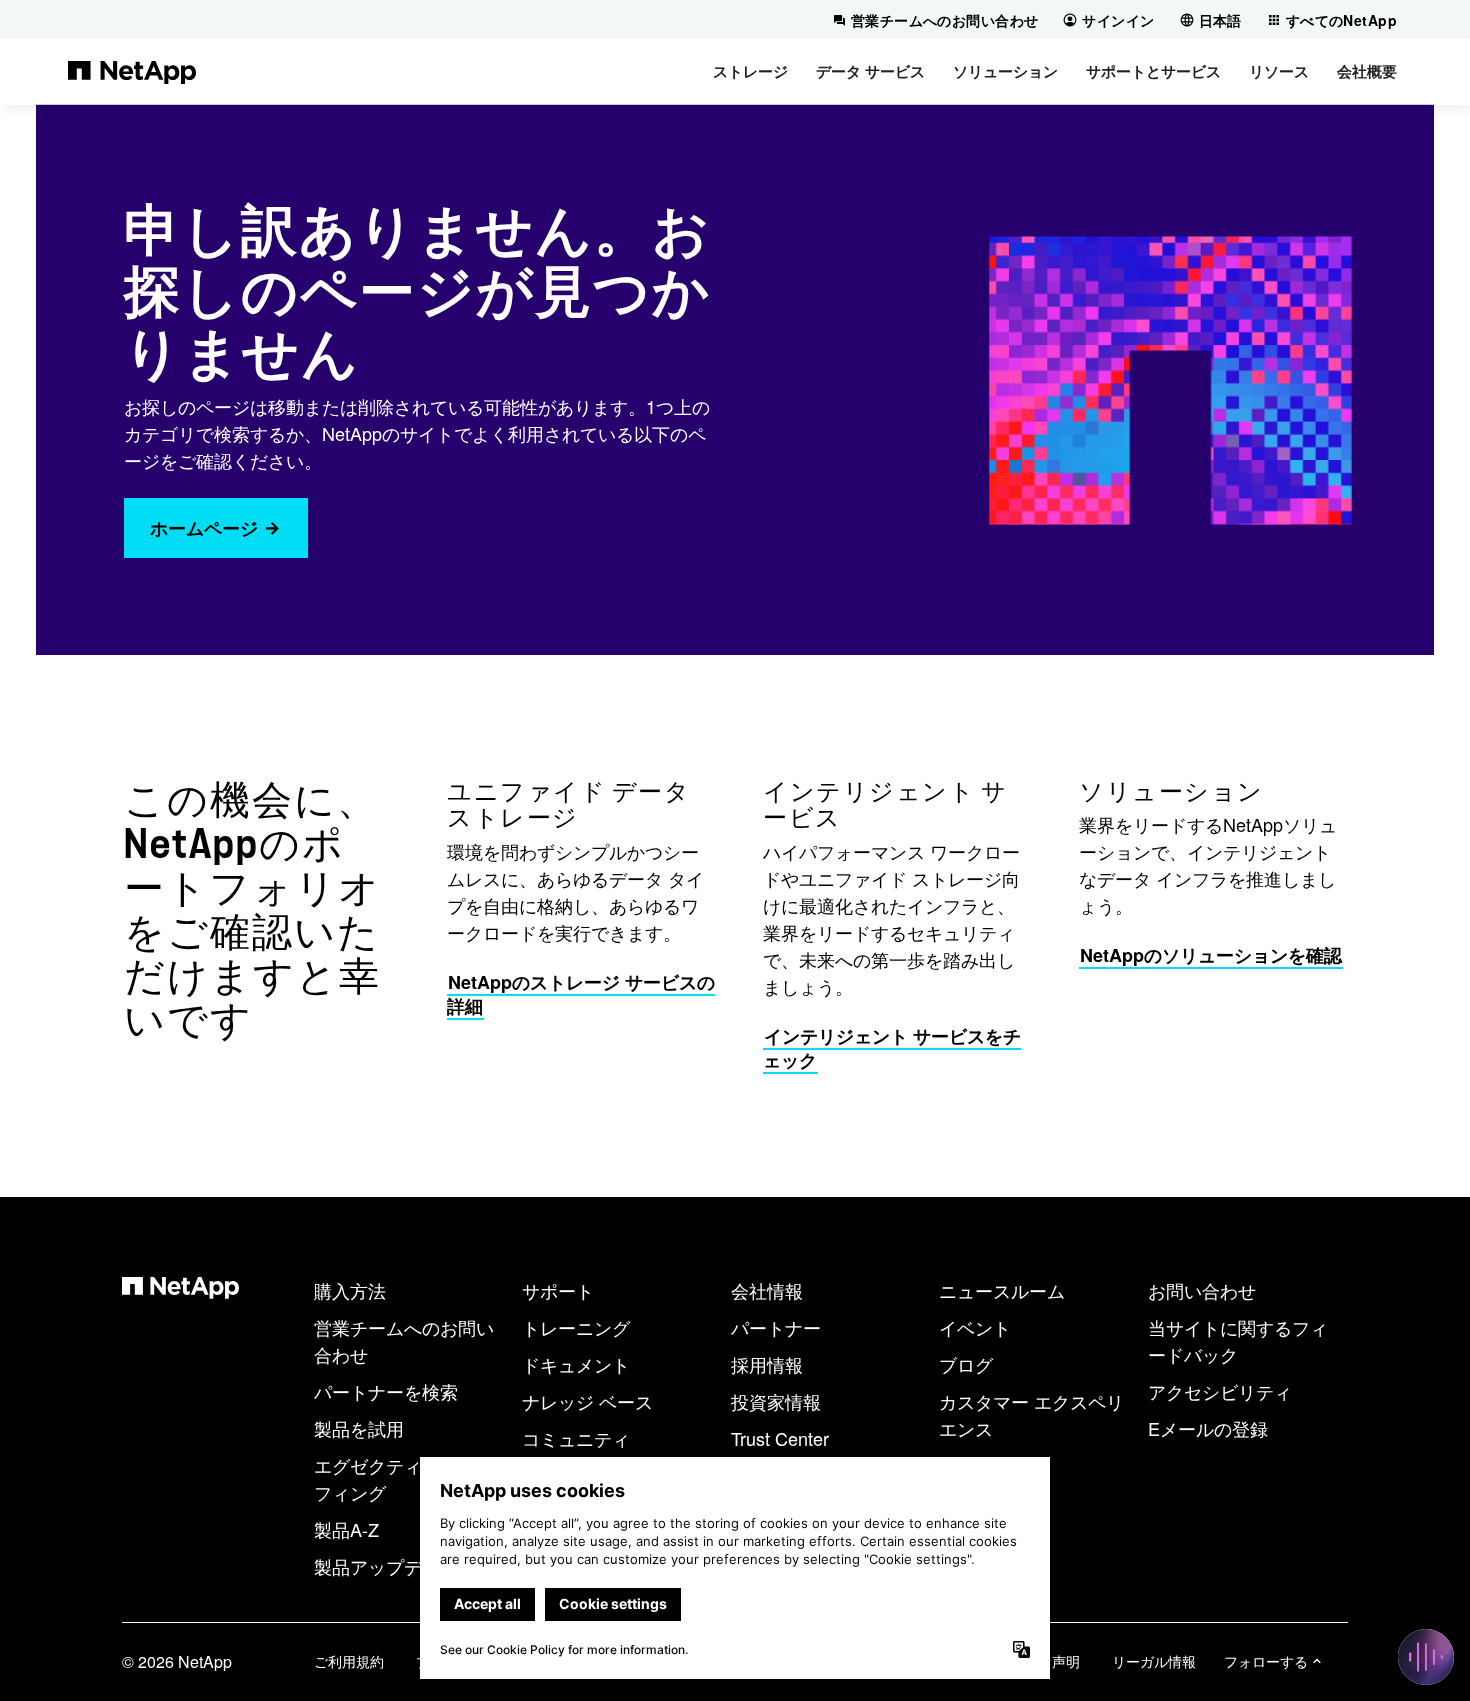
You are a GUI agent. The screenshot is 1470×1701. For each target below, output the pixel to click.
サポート (558, 1290)
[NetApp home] (132, 71)
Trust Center (780, 1438)
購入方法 (350, 1290)
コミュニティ (576, 1438)
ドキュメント (576, 1364)
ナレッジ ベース (587, 1401)
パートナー (776, 1327)
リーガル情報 (1154, 1661)
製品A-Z (346, 1529)
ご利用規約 (349, 1661)
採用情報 (767, 1364)
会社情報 (767, 1290)
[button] (750, 71)
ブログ (966, 1364)
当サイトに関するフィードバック (1238, 1340)
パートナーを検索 (386, 1391)
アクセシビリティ (1220, 1391)
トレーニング (576, 1327)
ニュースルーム (1002, 1290)
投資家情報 (776, 1401)
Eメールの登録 (1208, 1428)
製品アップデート (386, 1566)
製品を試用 (359, 1428)
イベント (975, 1327)
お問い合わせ (1202, 1290)
